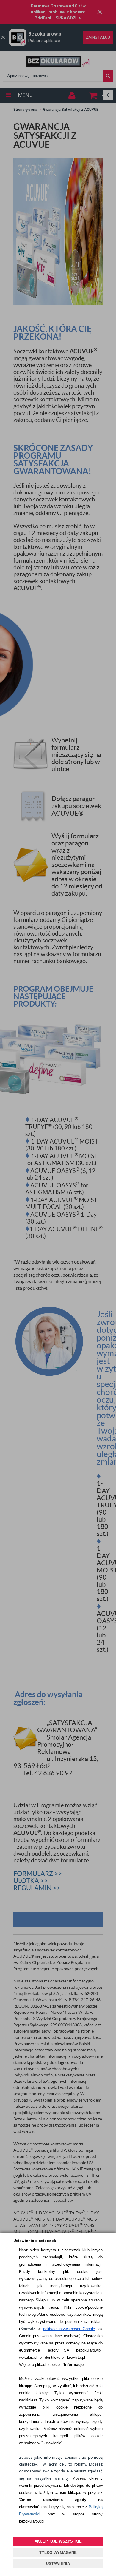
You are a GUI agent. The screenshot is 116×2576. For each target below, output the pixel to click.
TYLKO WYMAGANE (58, 2553)
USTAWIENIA (58, 2564)
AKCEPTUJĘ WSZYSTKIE (58, 2541)
